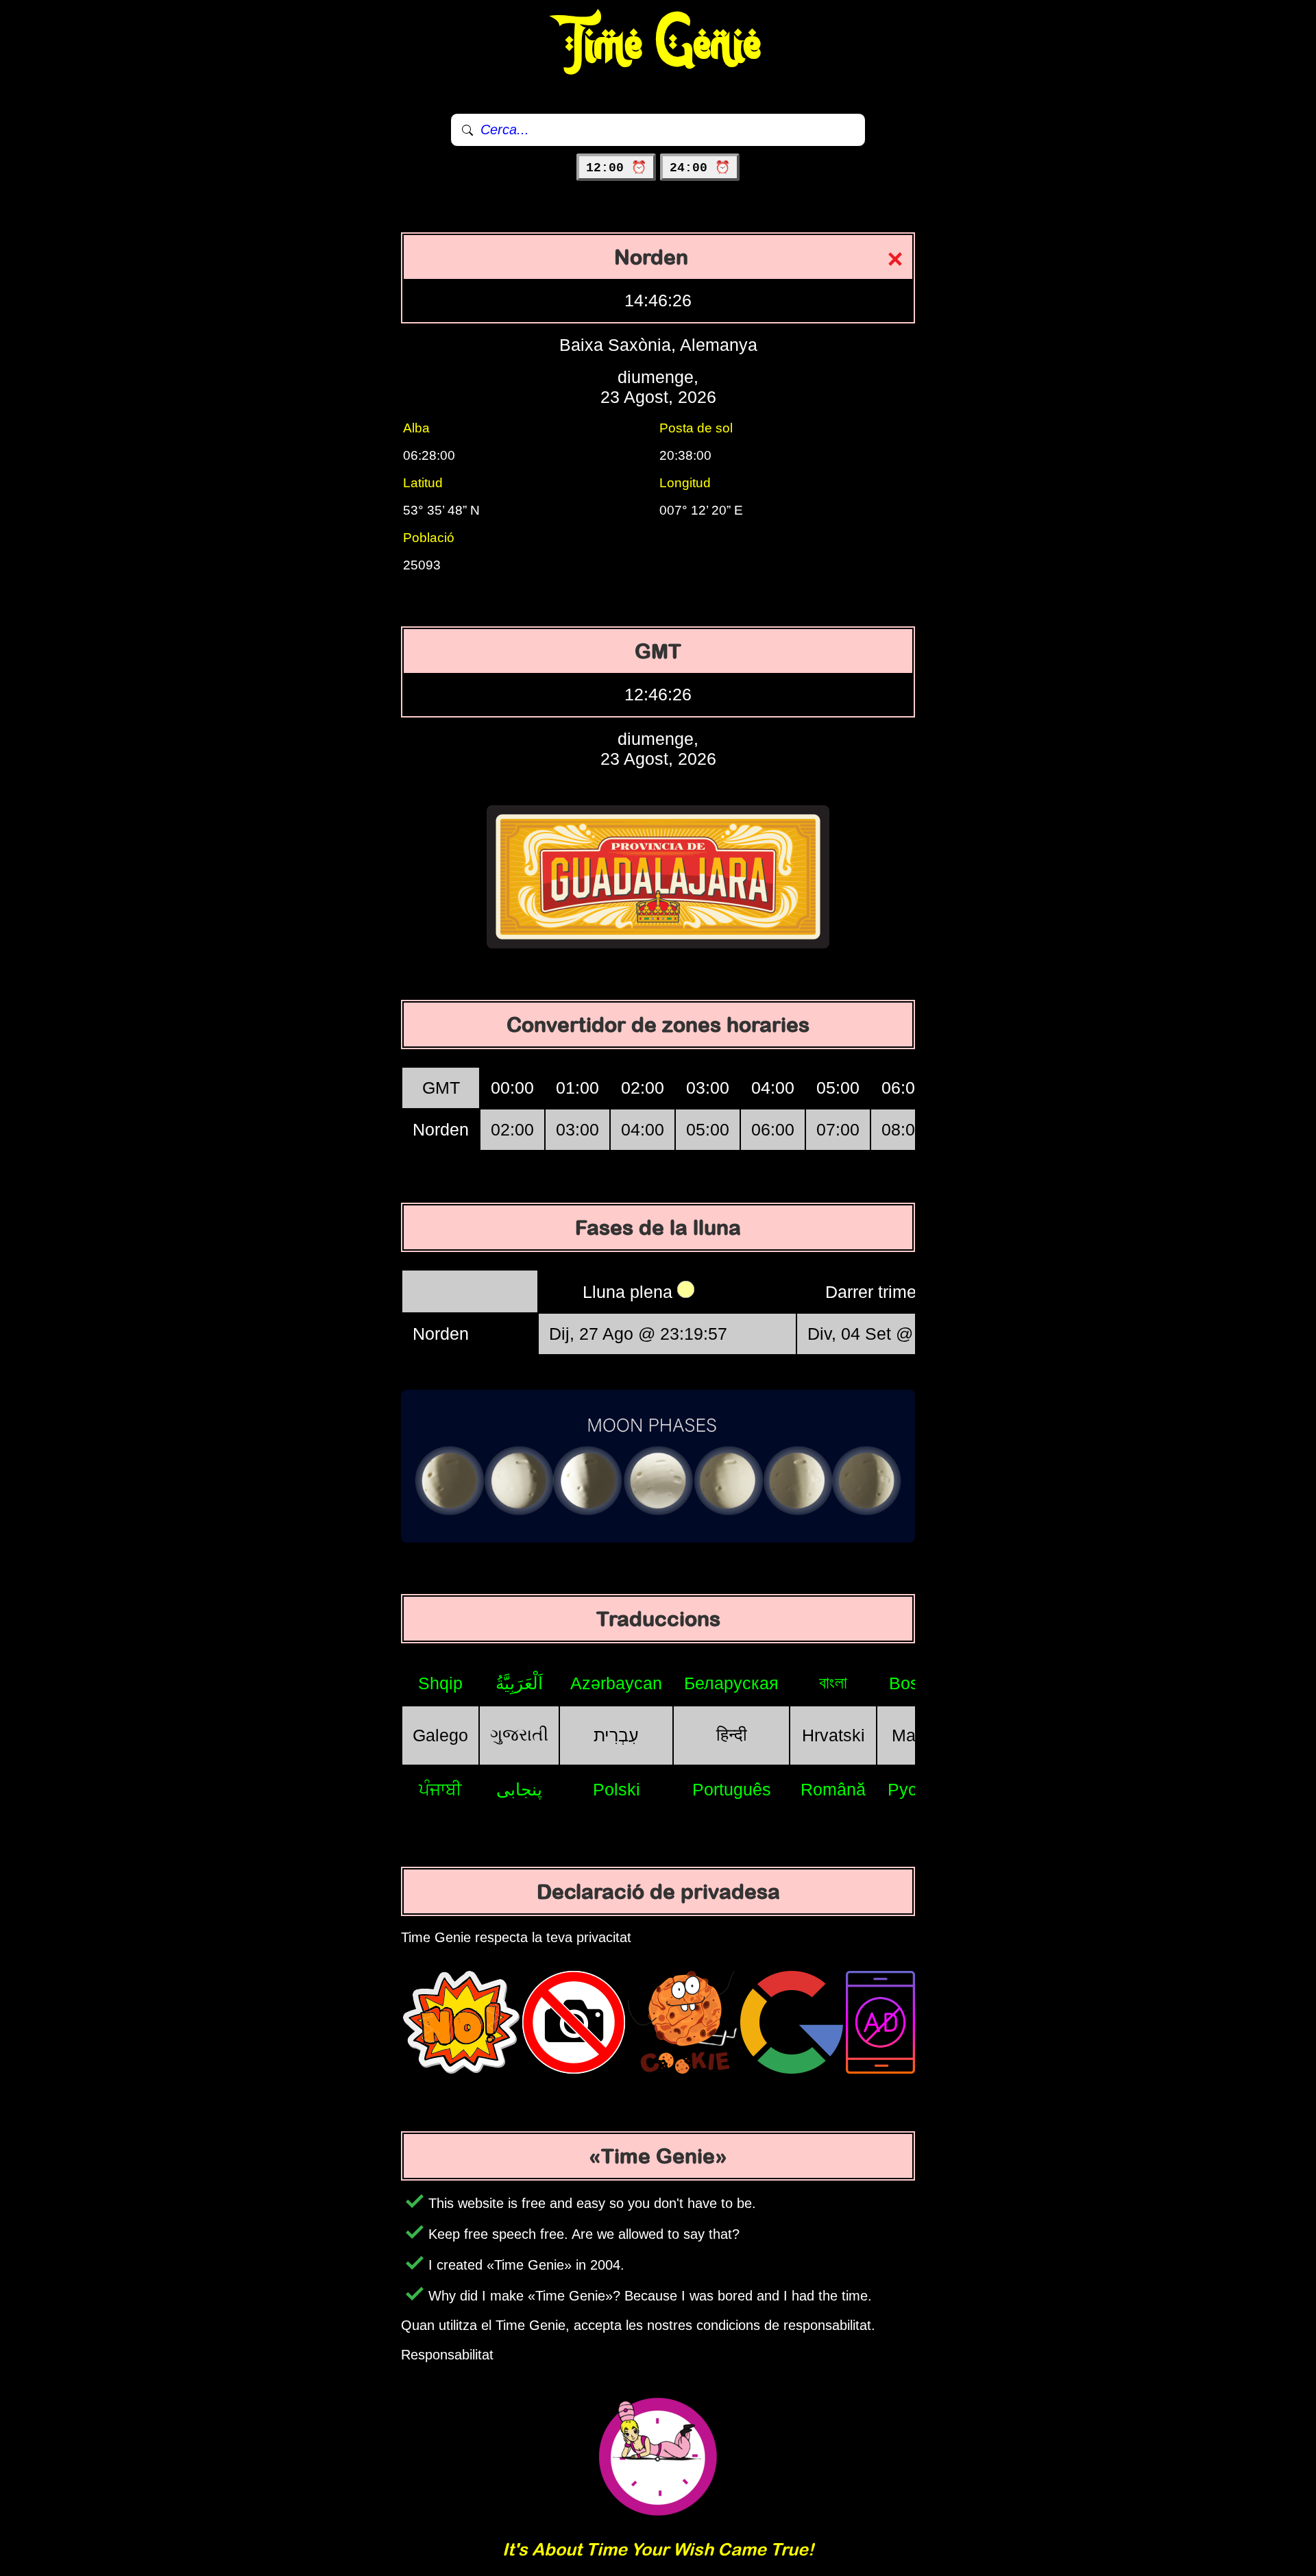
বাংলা (833, 1682)
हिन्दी (732, 1734)
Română (833, 1789)
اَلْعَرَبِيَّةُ (519, 1683)
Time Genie (658, 45)
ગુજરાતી (519, 1734)
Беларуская (731, 1683)
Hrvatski (833, 1735)
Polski (617, 1789)
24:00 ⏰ (700, 168)
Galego (440, 1735)
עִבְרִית (616, 1735)
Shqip (440, 1683)
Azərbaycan (616, 1683)
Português (732, 1789)
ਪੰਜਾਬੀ (440, 1789)
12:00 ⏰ (616, 168)
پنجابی (519, 1789)
